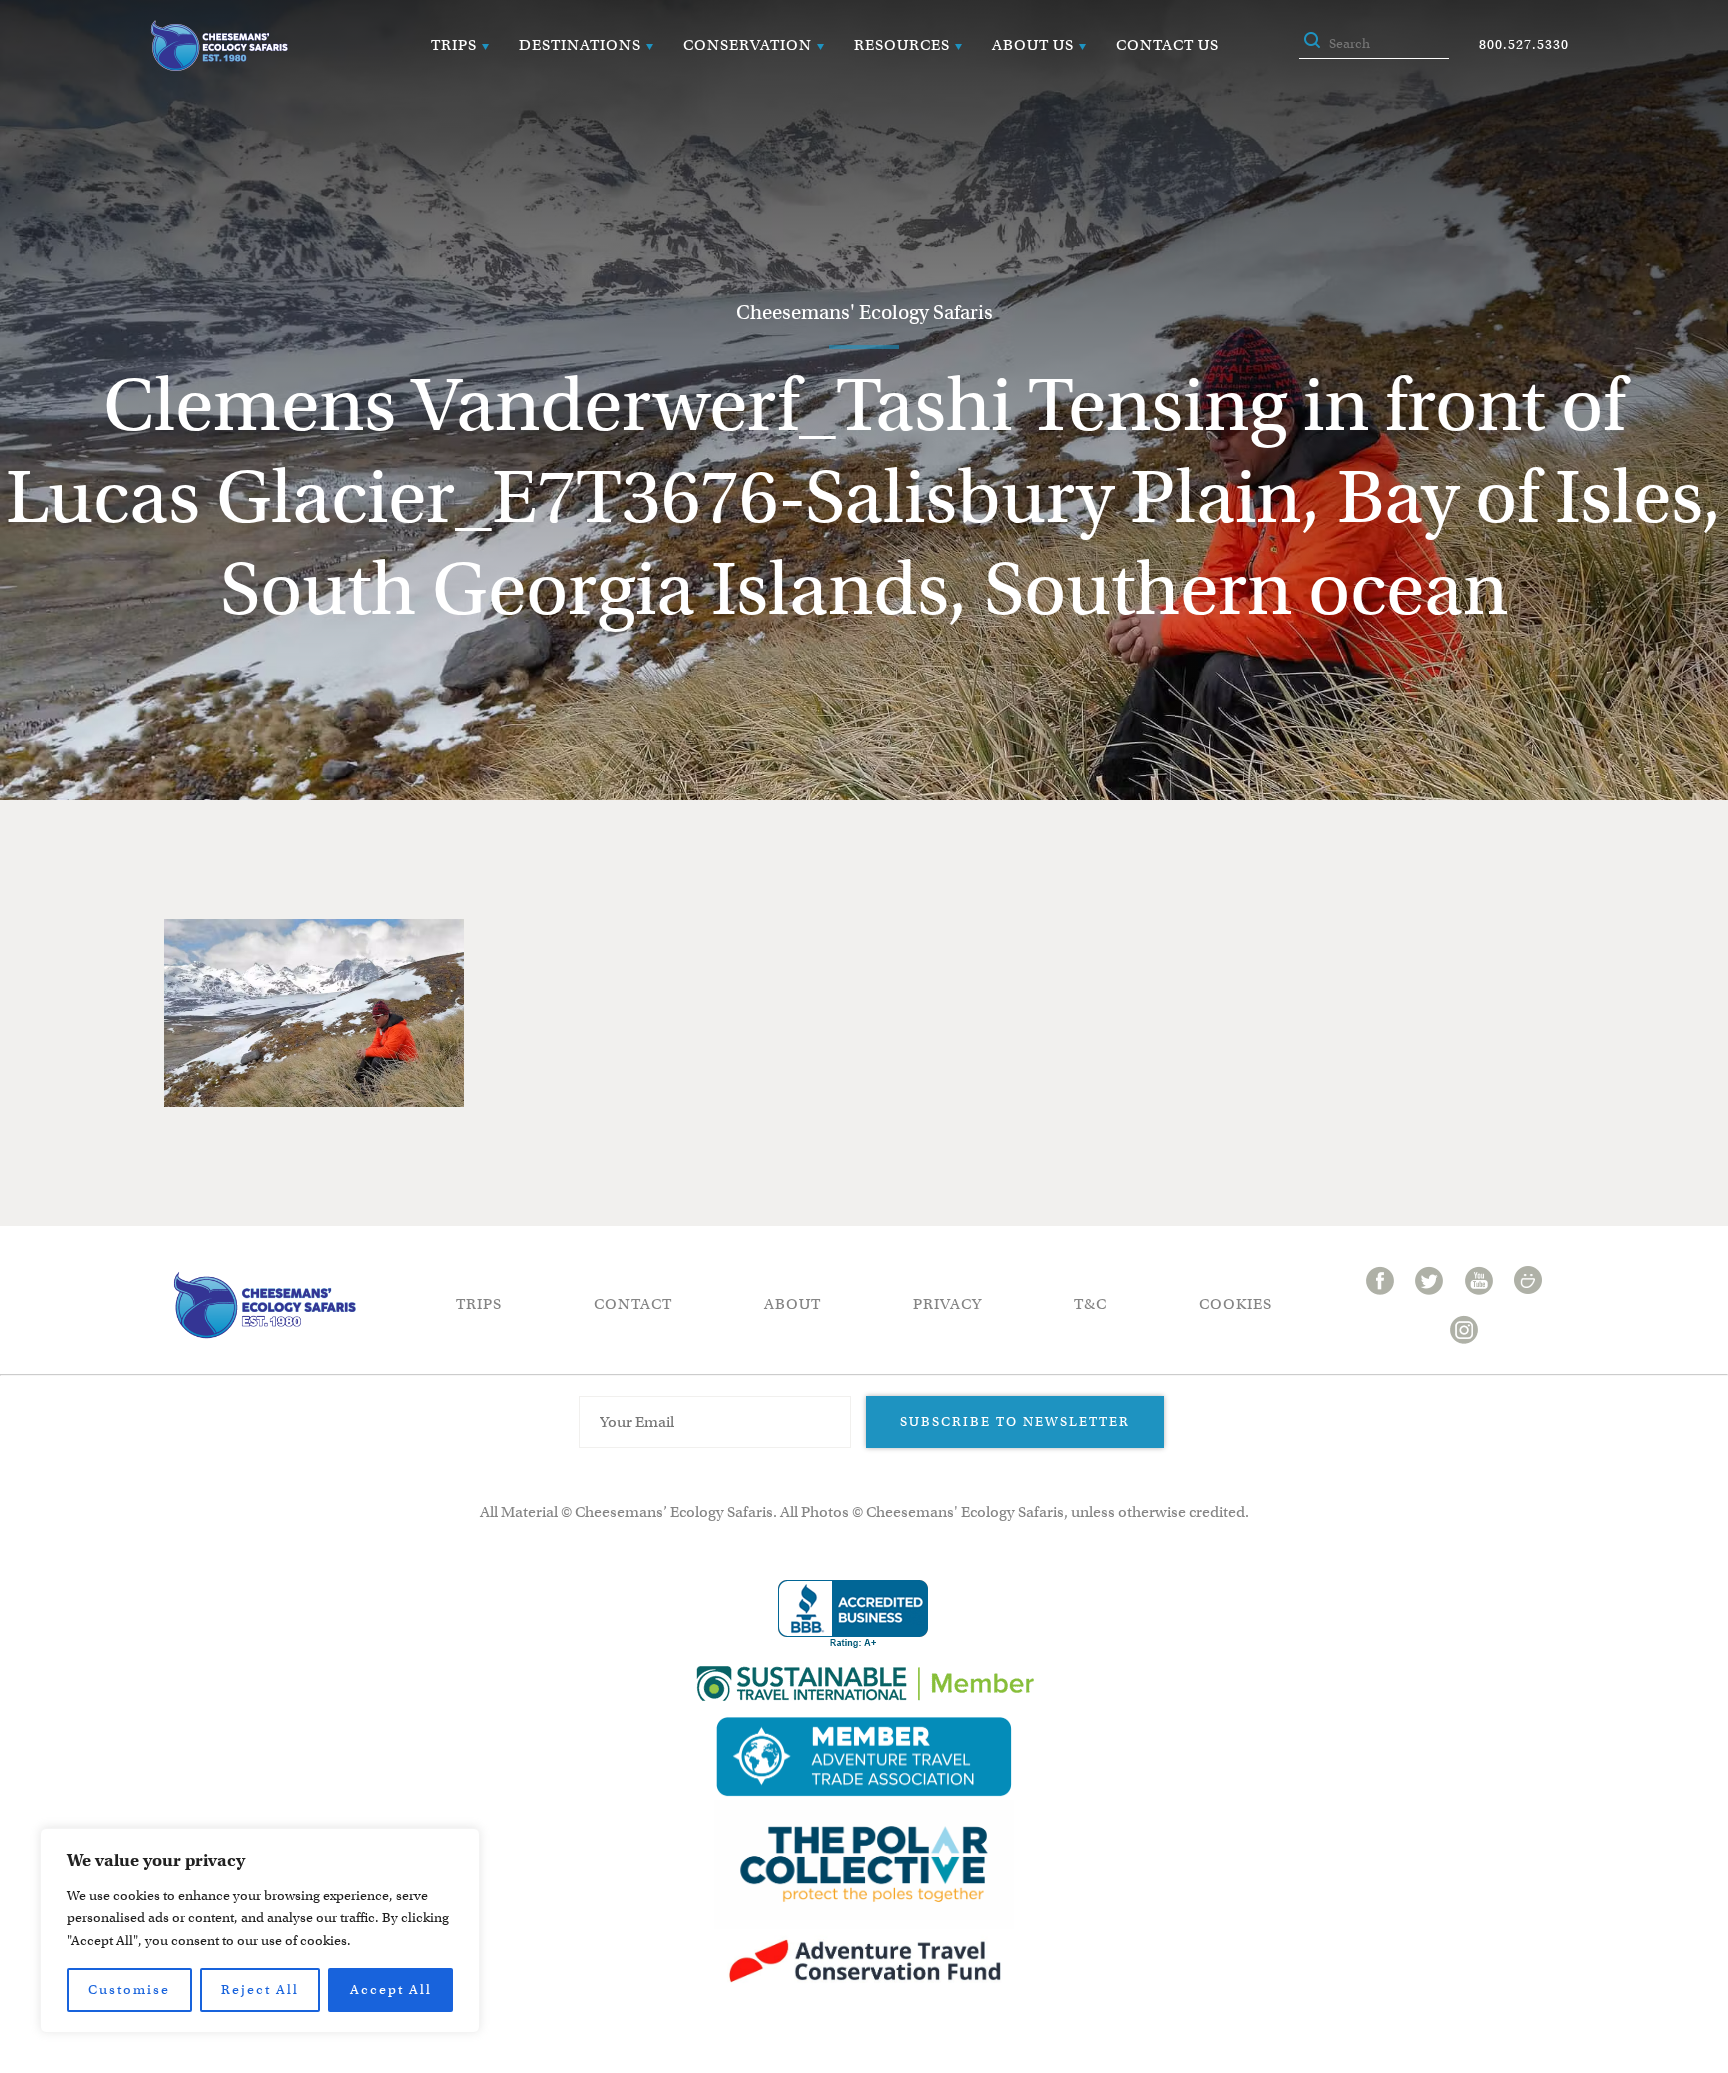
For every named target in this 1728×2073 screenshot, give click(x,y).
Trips (454, 45)
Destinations (580, 45)
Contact (633, 1304)
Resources (902, 45)
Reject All (260, 1989)
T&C (1090, 1304)
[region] (260, 1930)
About (792, 1304)
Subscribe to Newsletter (1015, 1421)
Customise (129, 1989)
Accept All (391, 1989)
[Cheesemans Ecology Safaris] (219, 45)
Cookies (1235, 1304)
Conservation (747, 45)
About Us (1033, 45)
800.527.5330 (1524, 44)
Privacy (947, 1304)
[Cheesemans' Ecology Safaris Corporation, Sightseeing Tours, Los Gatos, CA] (853, 1614)
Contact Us (1167, 45)
